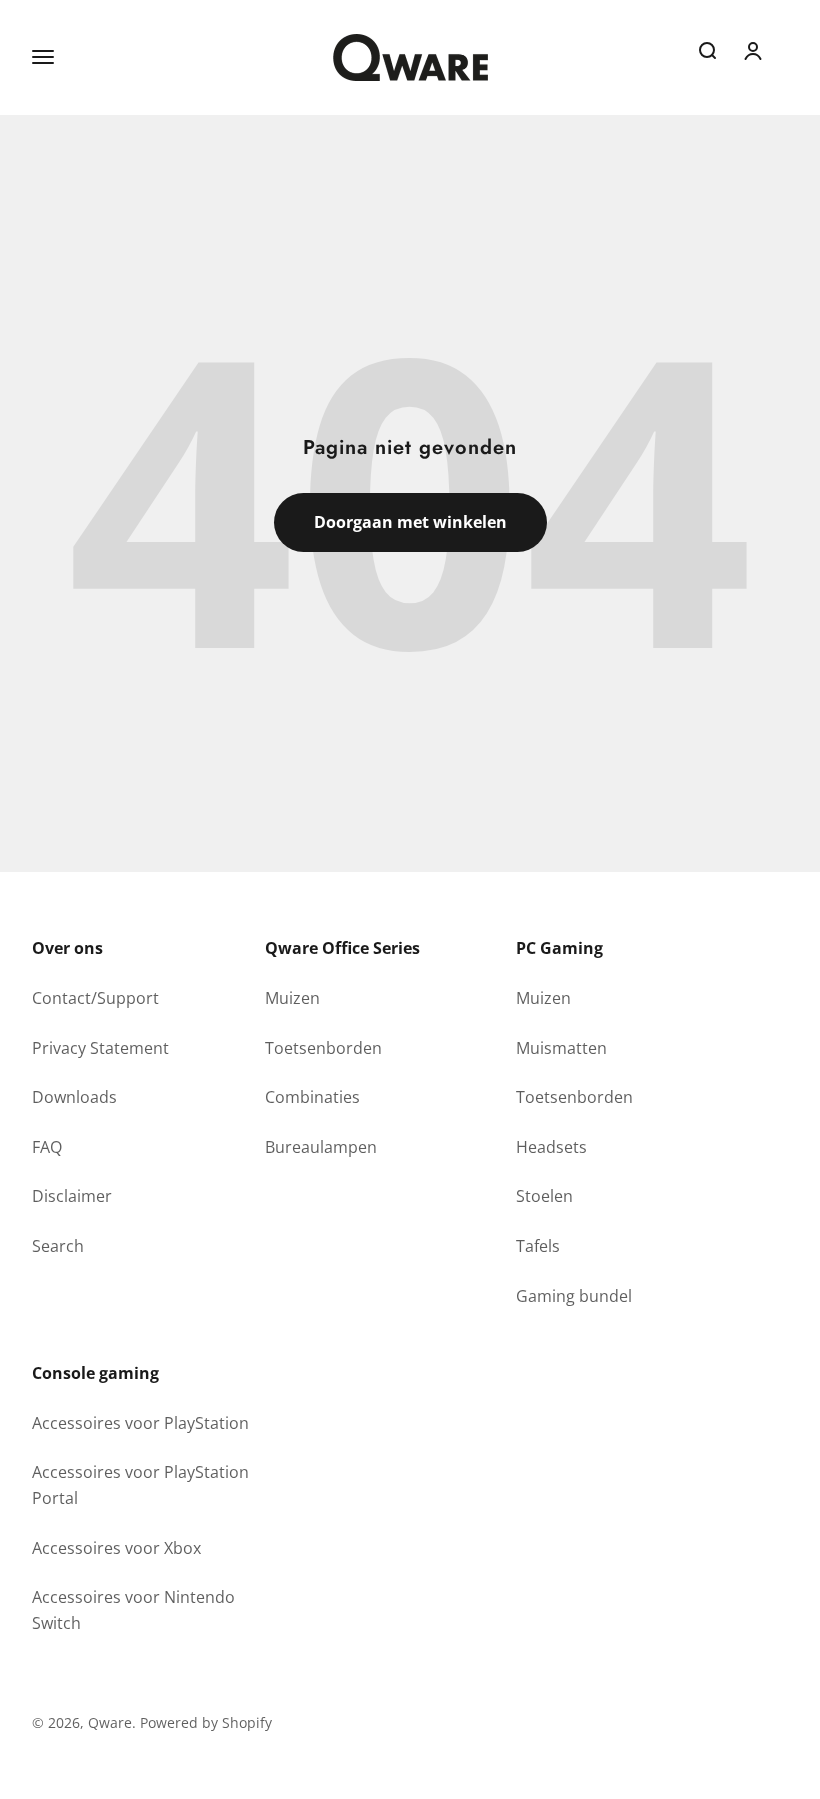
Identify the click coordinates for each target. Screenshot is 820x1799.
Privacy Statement (100, 1048)
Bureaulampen (321, 1147)
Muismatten (561, 1048)
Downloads (74, 1097)
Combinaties (312, 1097)
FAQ (47, 1147)
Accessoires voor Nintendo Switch (133, 1610)
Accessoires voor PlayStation (140, 1423)
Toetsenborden (323, 1048)
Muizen (292, 998)
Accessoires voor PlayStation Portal (140, 1485)
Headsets (551, 1147)
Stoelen (544, 1196)
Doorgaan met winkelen (410, 522)
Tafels (538, 1246)
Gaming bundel (574, 1296)
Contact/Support (95, 998)
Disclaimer (72, 1196)
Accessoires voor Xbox (116, 1548)
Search (58, 1246)
